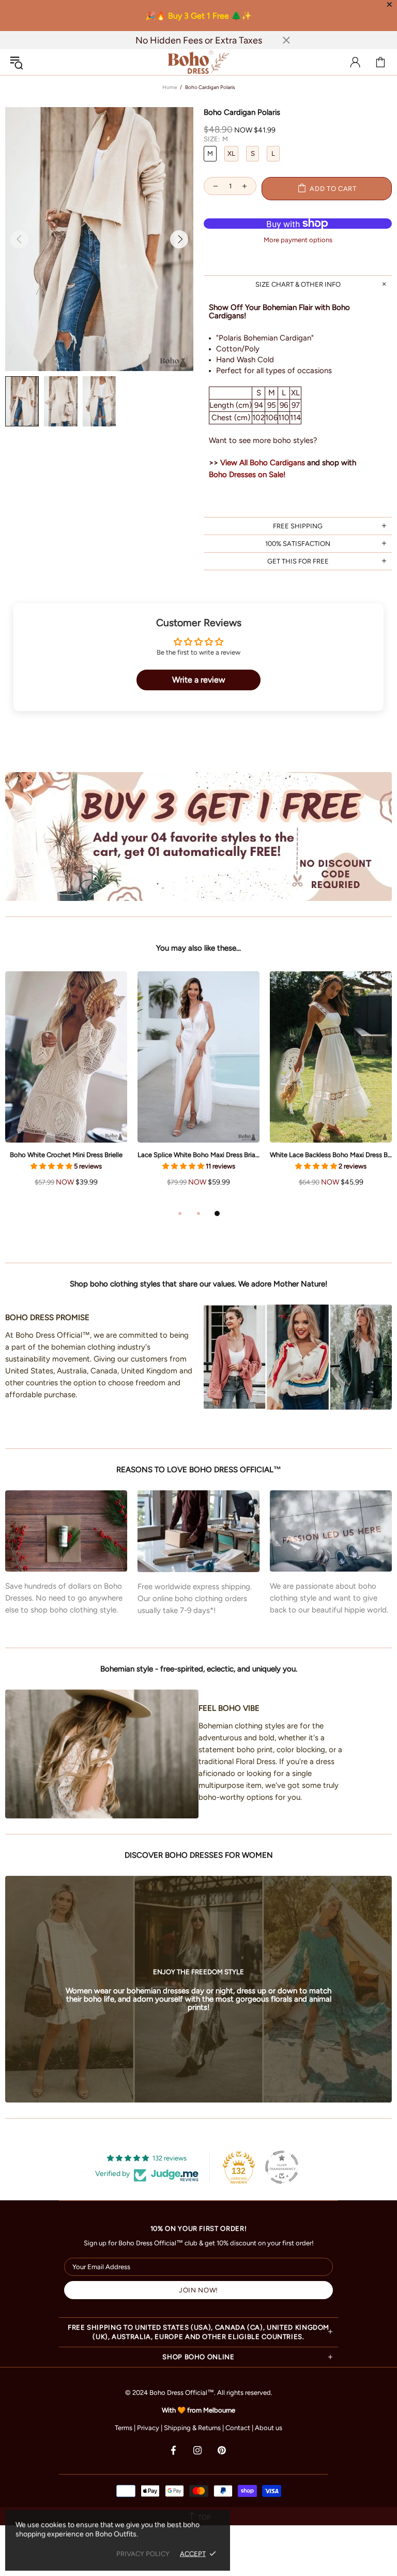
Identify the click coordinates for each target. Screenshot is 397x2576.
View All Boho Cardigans (263, 463)
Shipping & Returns (192, 2428)
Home (170, 87)
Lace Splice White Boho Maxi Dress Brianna (198, 1155)
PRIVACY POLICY (143, 2553)
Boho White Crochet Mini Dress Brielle (66, 1155)
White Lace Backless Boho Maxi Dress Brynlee (331, 1155)
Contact (238, 2428)
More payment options (298, 240)
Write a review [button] (199, 680)
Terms (124, 2428)
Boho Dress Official (198, 62)
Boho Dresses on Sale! (247, 475)
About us (269, 2428)
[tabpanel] (198, 1089)
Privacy (148, 2428)
